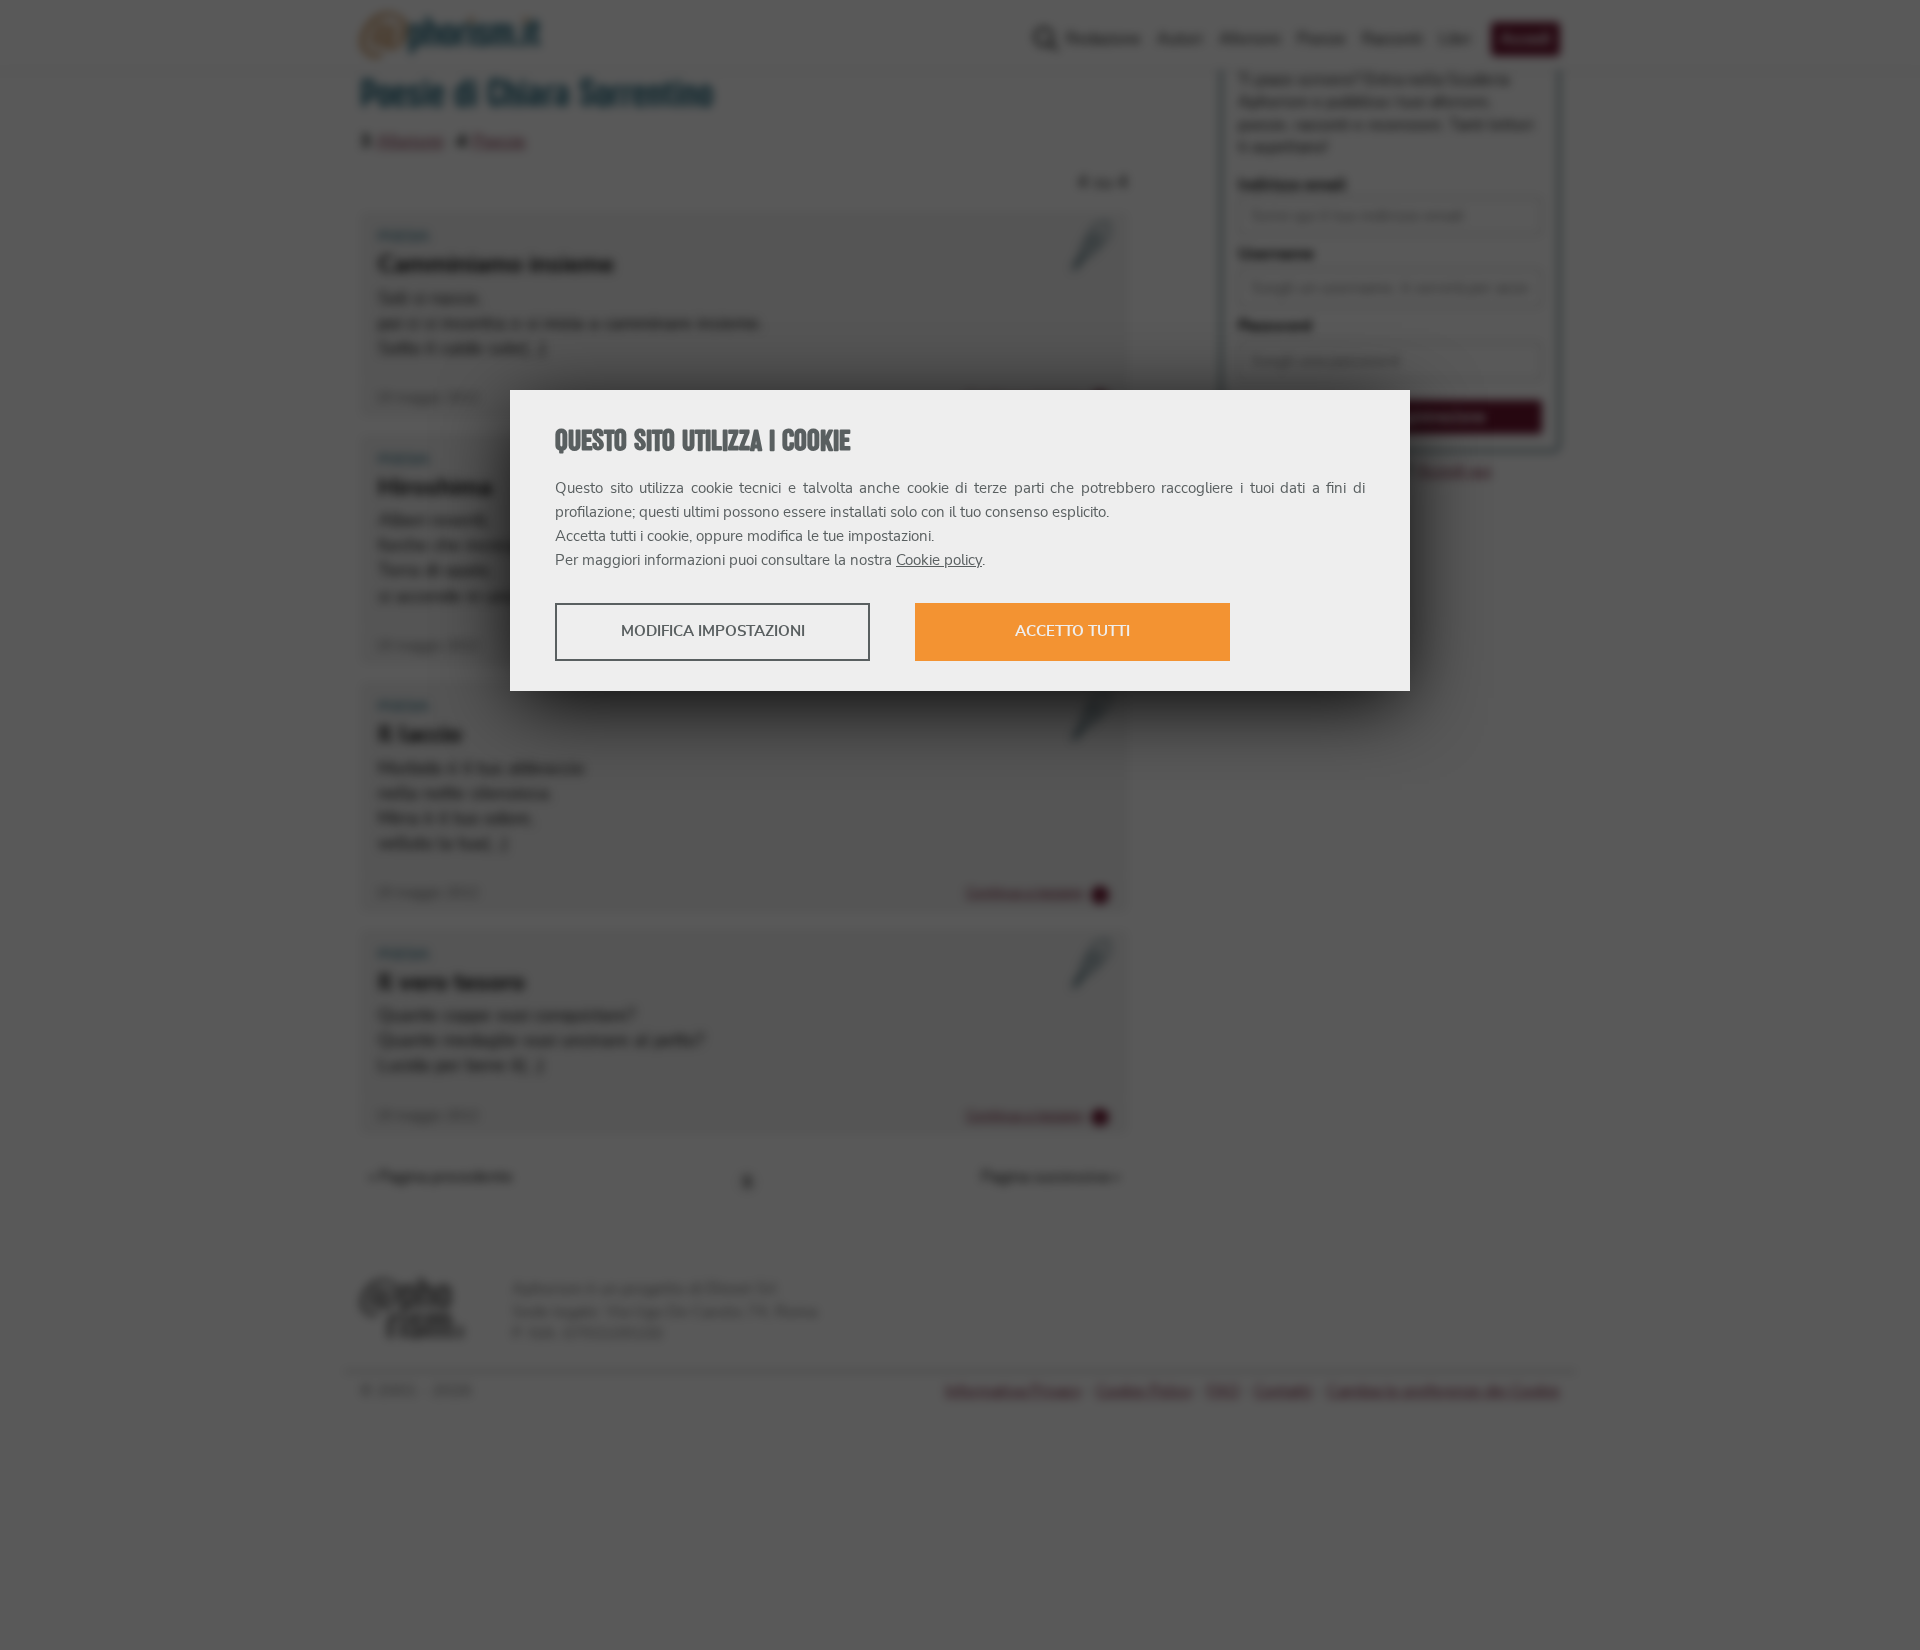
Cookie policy (939, 560)
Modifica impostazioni (713, 631)
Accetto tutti (1072, 631)
